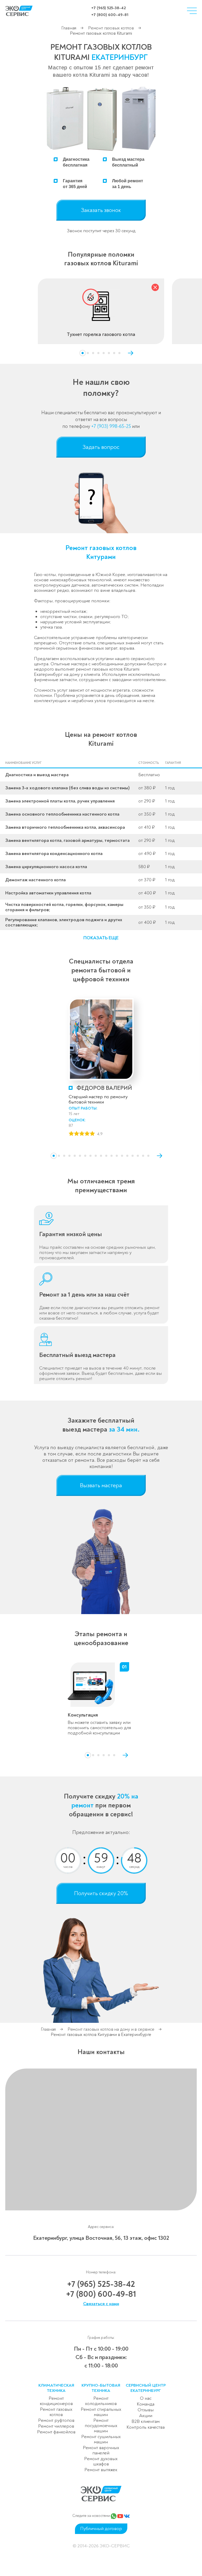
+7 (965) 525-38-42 (108, 8)
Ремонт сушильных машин (101, 2439)
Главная (69, 28)
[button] (83, 353)
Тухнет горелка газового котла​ (101, 334)
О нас (146, 2398)
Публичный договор (101, 2529)
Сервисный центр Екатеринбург (146, 2388)
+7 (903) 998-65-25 (111, 426)
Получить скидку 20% (101, 1893)
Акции (146, 2416)
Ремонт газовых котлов (112, 28)
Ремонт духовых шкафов (101, 2461)
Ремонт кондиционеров (56, 2401)
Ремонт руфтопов (56, 2420)
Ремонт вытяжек (101, 2470)
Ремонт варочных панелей (101, 2450)
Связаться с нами (101, 2304)
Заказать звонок (101, 210)
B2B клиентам (146, 2421)
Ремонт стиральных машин (101, 2412)
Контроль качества (146, 2427)
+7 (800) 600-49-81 (110, 15)
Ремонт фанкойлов (56, 2432)
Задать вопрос (101, 447)
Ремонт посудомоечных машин (101, 2426)
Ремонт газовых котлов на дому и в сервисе (111, 2029)
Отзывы (146, 2410)
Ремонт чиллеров (56, 2426)
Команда (146, 2404)
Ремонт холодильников (101, 2401)
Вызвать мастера (101, 1485)
